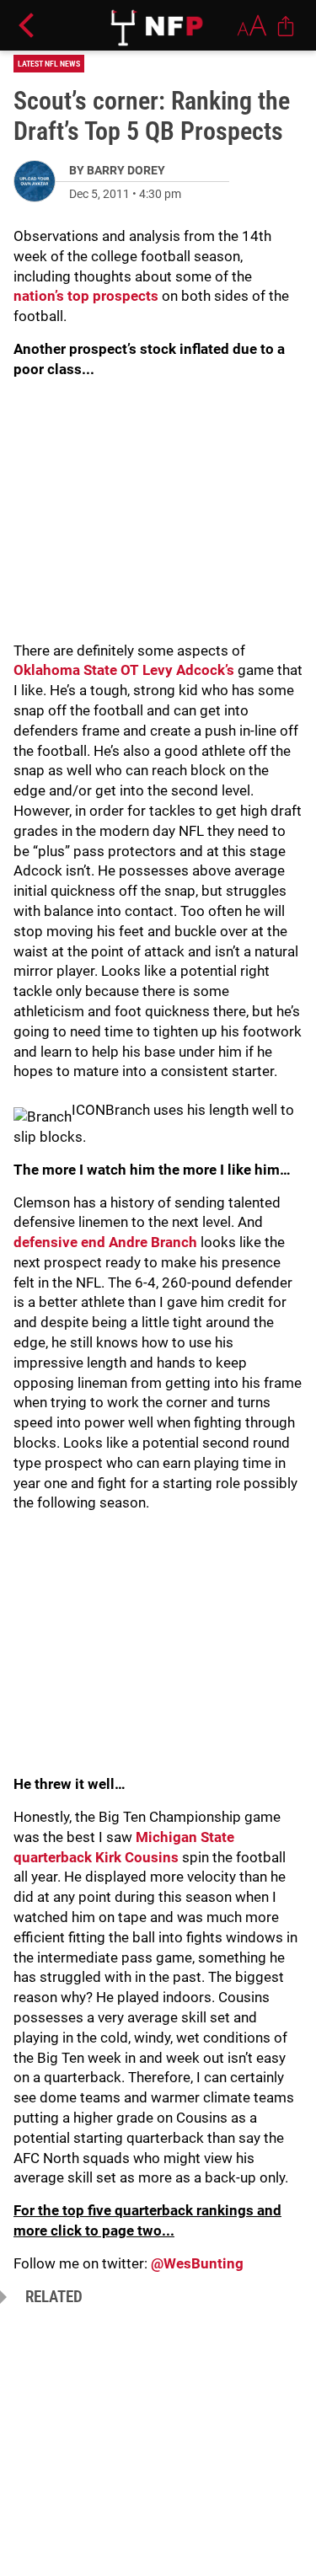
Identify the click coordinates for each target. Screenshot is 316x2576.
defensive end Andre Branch (107, 1242)
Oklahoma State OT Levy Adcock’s (124, 670)
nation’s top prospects (88, 296)
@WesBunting (197, 2263)
